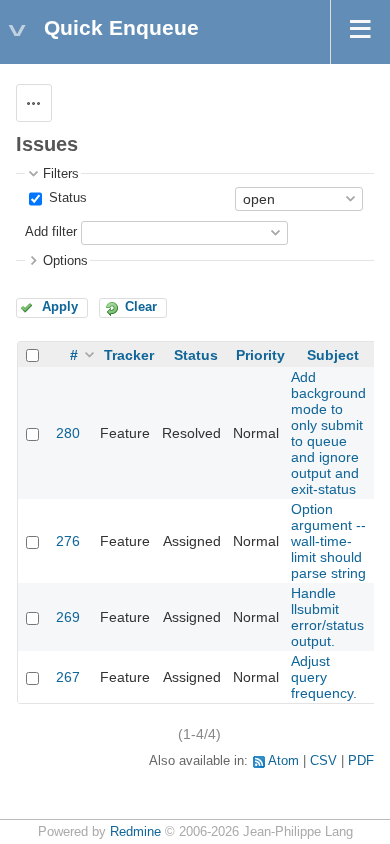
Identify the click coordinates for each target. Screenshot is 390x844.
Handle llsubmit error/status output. (327, 617)
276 (68, 541)
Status (66, 198)
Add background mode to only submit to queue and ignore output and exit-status (328, 433)
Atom (283, 761)
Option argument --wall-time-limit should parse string (328, 541)
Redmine (135, 832)
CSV (323, 761)
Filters (61, 174)
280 (68, 433)
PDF (361, 761)
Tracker (129, 355)
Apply (60, 307)
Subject (333, 355)
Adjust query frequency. (324, 677)
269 (68, 617)
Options (65, 261)
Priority (260, 355)
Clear (141, 307)
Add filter (51, 232)
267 (68, 677)
